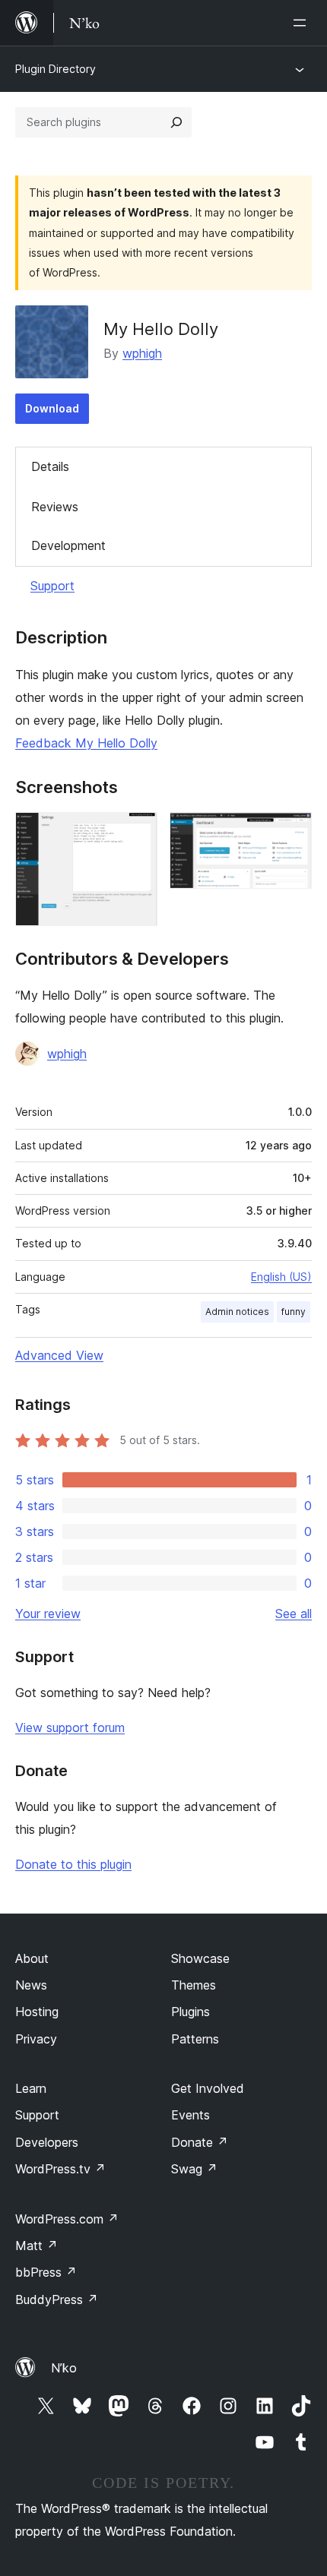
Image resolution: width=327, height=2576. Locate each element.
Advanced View (59, 1355)
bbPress (46, 2272)
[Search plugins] (176, 122)
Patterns (195, 2039)
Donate (200, 2142)
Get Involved (208, 2088)
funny (294, 1312)
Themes (194, 1985)
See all (294, 1614)
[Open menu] (303, 23)
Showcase (200, 1958)
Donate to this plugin (73, 1864)
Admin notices (237, 1312)
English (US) (281, 1277)
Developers (47, 2142)
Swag (194, 2169)
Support (52, 586)
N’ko (64, 2368)
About (32, 1958)
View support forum (70, 1727)
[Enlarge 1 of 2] (137, 833)
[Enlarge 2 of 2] (291, 833)
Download (52, 408)
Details (50, 466)
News (31, 1985)
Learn (31, 2088)
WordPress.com (67, 2219)
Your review (48, 1614)
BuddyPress (57, 2299)
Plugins (190, 2012)
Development (68, 545)
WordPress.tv (60, 2169)
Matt (37, 2246)
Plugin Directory (56, 69)
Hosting (37, 2012)
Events (190, 2115)
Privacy (36, 2039)
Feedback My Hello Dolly (86, 743)
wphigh (142, 353)
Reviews (55, 507)
